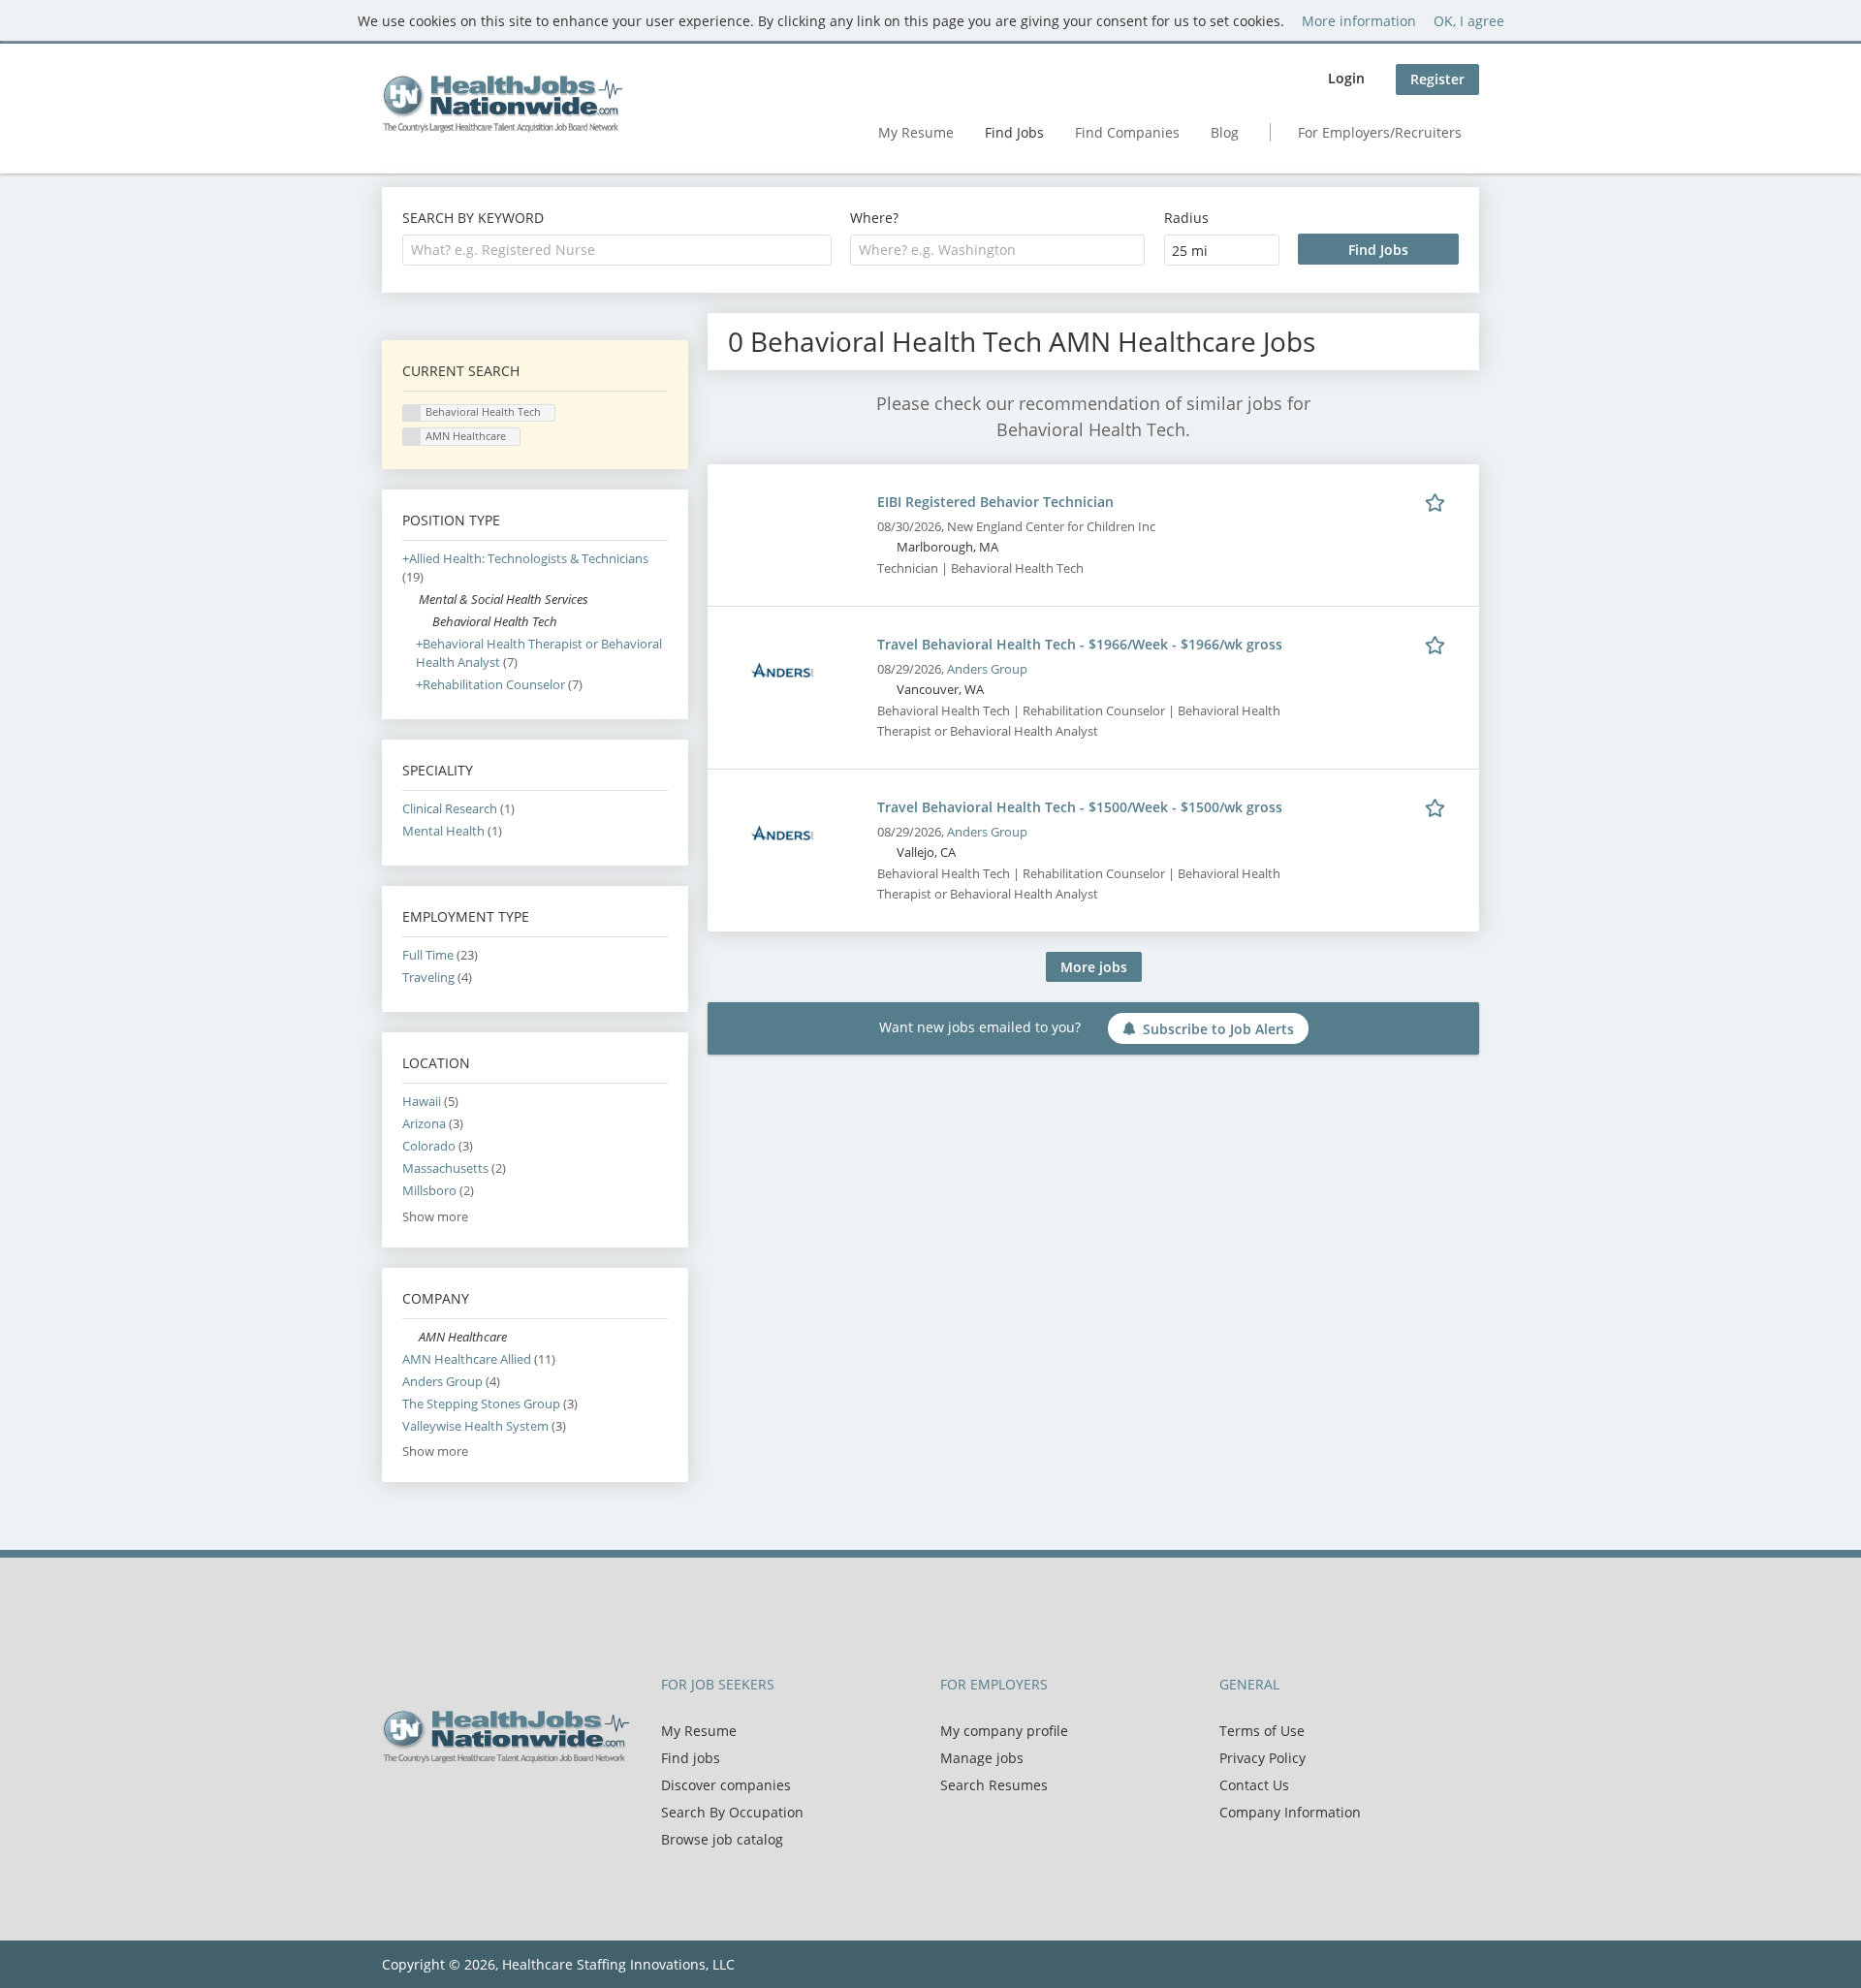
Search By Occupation (732, 1812)
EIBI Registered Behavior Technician (995, 502)
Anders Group (987, 669)
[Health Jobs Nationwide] (502, 104)
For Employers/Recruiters (1380, 132)
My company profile (1004, 1731)
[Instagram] (489, 1804)
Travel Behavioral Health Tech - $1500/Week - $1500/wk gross (1080, 807)
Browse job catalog (722, 1839)
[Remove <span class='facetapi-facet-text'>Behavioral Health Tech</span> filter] (412, 413)
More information (1359, 21)
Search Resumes (994, 1785)
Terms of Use (1262, 1731)
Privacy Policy (1262, 1758)
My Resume (916, 132)
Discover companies (726, 1785)
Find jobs (691, 1758)
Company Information (1290, 1812)
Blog (1225, 132)
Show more (435, 1217)
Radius (1186, 218)
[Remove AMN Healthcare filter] (410, 1337)
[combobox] (617, 250)
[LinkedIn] (460, 1804)
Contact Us (1254, 1785)
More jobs (1094, 967)
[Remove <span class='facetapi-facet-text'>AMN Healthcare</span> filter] (412, 437)
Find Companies (1127, 132)
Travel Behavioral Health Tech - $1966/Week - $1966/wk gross (1080, 644)
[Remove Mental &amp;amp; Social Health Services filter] (410, 600)
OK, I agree (1469, 21)
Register (1437, 79)
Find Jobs (1014, 132)
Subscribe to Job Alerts (1218, 1029)
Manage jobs (982, 1758)
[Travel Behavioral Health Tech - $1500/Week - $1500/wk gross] (783, 832)
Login (1346, 78)
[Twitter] (428, 1804)
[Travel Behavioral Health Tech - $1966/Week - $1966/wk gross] (783, 669)
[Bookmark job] (1438, 501)
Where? (874, 218)
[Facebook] (396, 1804)
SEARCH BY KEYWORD (473, 218)
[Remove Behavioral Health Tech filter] (424, 622)
